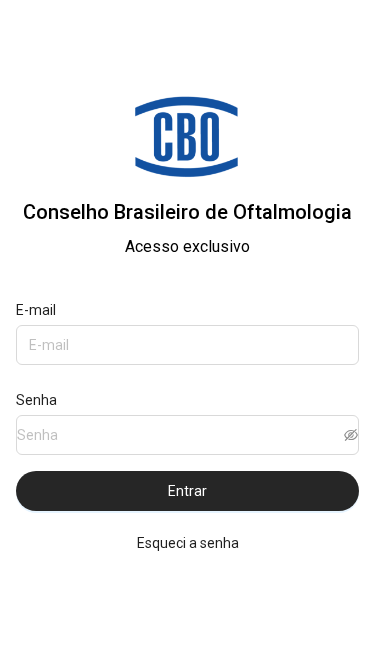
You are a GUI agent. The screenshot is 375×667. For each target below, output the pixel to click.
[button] (351, 435)
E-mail (36, 310)
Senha (36, 400)
